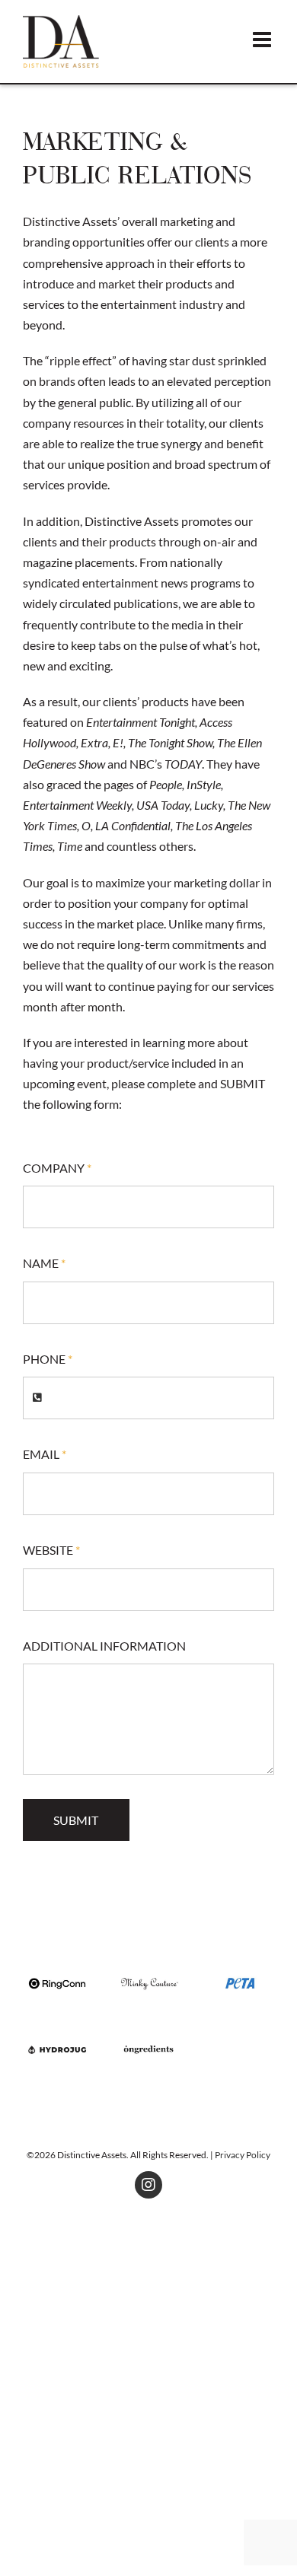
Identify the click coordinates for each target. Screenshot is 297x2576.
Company (57, 1168)
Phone (48, 1359)
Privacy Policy (243, 2155)
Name (44, 1263)
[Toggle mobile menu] (263, 40)
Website (51, 1550)
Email (45, 1454)
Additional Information (104, 1646)
